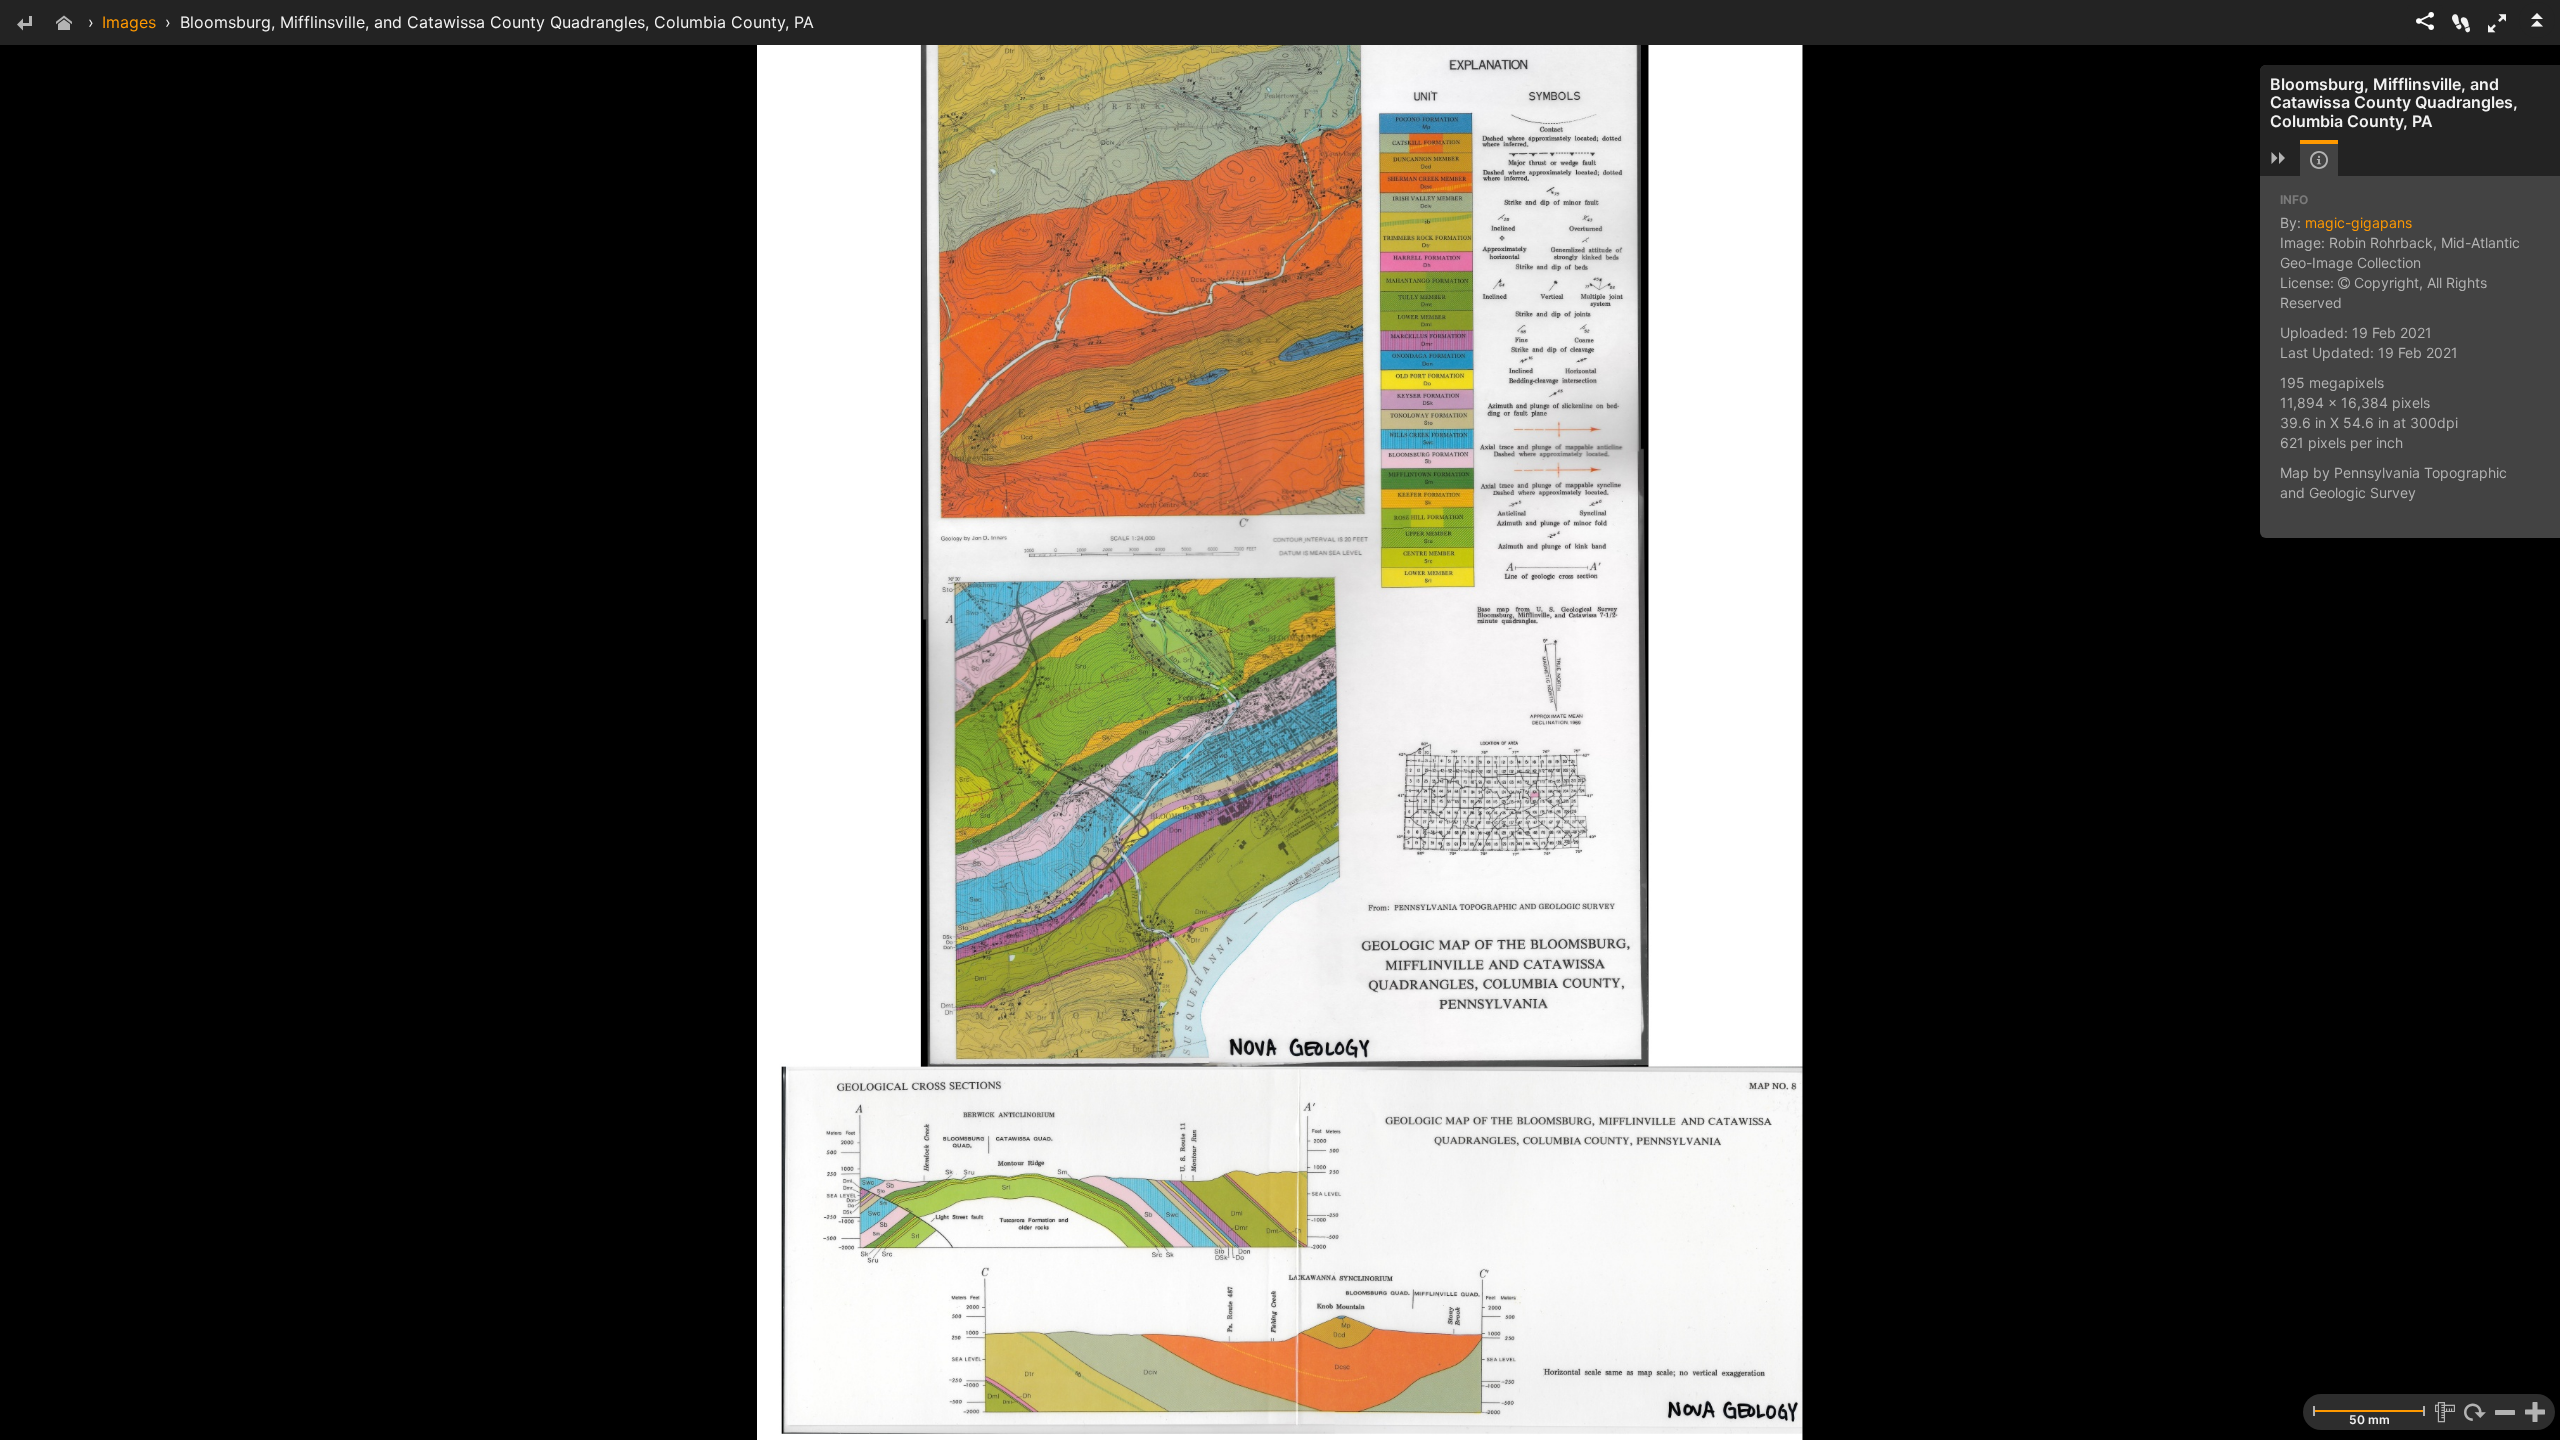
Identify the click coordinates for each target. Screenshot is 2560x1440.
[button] (2497, 23)
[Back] (24, 24)
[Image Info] (2319, 160)
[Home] (64, 24)
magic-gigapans (2358, 222)
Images (129, 22)
